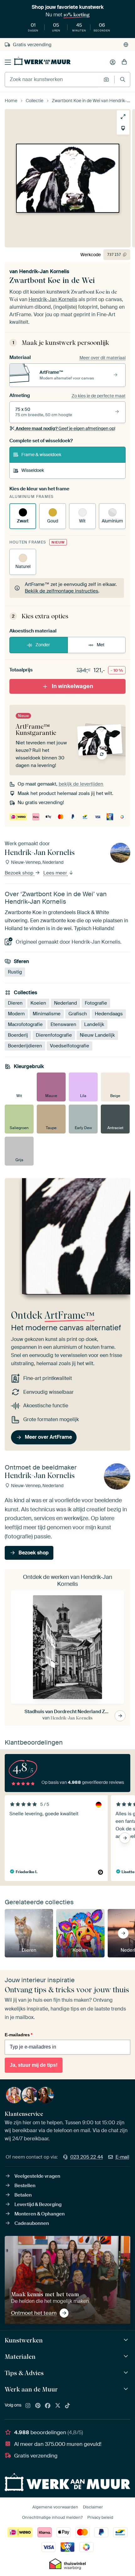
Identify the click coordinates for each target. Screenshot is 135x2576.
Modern (16, 1014)
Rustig (15, 972)
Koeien (38, 1003)
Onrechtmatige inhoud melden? (52, 2517)
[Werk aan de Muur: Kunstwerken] (127, 2340)
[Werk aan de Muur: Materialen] (127, 2356)
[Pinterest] (38, 2406)
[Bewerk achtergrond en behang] (123, 128)
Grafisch (78, 1014)
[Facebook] (48, 2406)
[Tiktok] (67, 2406)
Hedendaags (109, 1014)
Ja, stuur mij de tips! (34, 2065)
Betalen (23, 2195)
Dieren (15, 1003)
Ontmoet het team (34, 2313)
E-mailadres (19, 2035)
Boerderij (18, 1035)
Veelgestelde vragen (37, 2176)
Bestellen (25, 2186)
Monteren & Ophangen (40, 2214)
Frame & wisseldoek (41, 455)
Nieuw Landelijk (97, 1035)
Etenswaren (63, 1024)
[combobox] (53, 80)
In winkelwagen (73, 686)
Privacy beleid (100, 2517)
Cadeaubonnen (32, 2223)
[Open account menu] (113, 62)
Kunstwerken (24, 2340)
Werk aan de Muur (31, 2389)
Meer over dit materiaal (103, 358)
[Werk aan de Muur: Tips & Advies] (127, 2373)
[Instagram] (28, 2406)
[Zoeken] (123, 79)
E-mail (122, 2157)
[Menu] (8, 62)
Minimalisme (47, 1014)
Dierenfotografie (54, 1035)
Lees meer (56, 873)
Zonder (43, 645)
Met (101, 645)
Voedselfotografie (70, 1046)
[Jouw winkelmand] (124, 62)
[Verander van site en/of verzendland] (126, 45)
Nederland (65, 1003)
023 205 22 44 (87, 2157)
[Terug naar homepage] (42, 61)
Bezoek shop (20, 873)
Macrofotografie (25, 1024)
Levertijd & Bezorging (38, 2204)
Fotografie (96, 1003)
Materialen (20, 2357)
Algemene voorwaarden (55, 2507)
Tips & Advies (24, 2373)
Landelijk (94, 1024)
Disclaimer (93, 2507)
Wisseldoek (33, 470)
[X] (58, 2406)
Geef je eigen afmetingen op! (65, 428)
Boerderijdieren (25, 1046)
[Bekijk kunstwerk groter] (123, 117)
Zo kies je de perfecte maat (99, 396)
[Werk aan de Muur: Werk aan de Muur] (127, 2389)
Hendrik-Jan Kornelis (44, 271)
